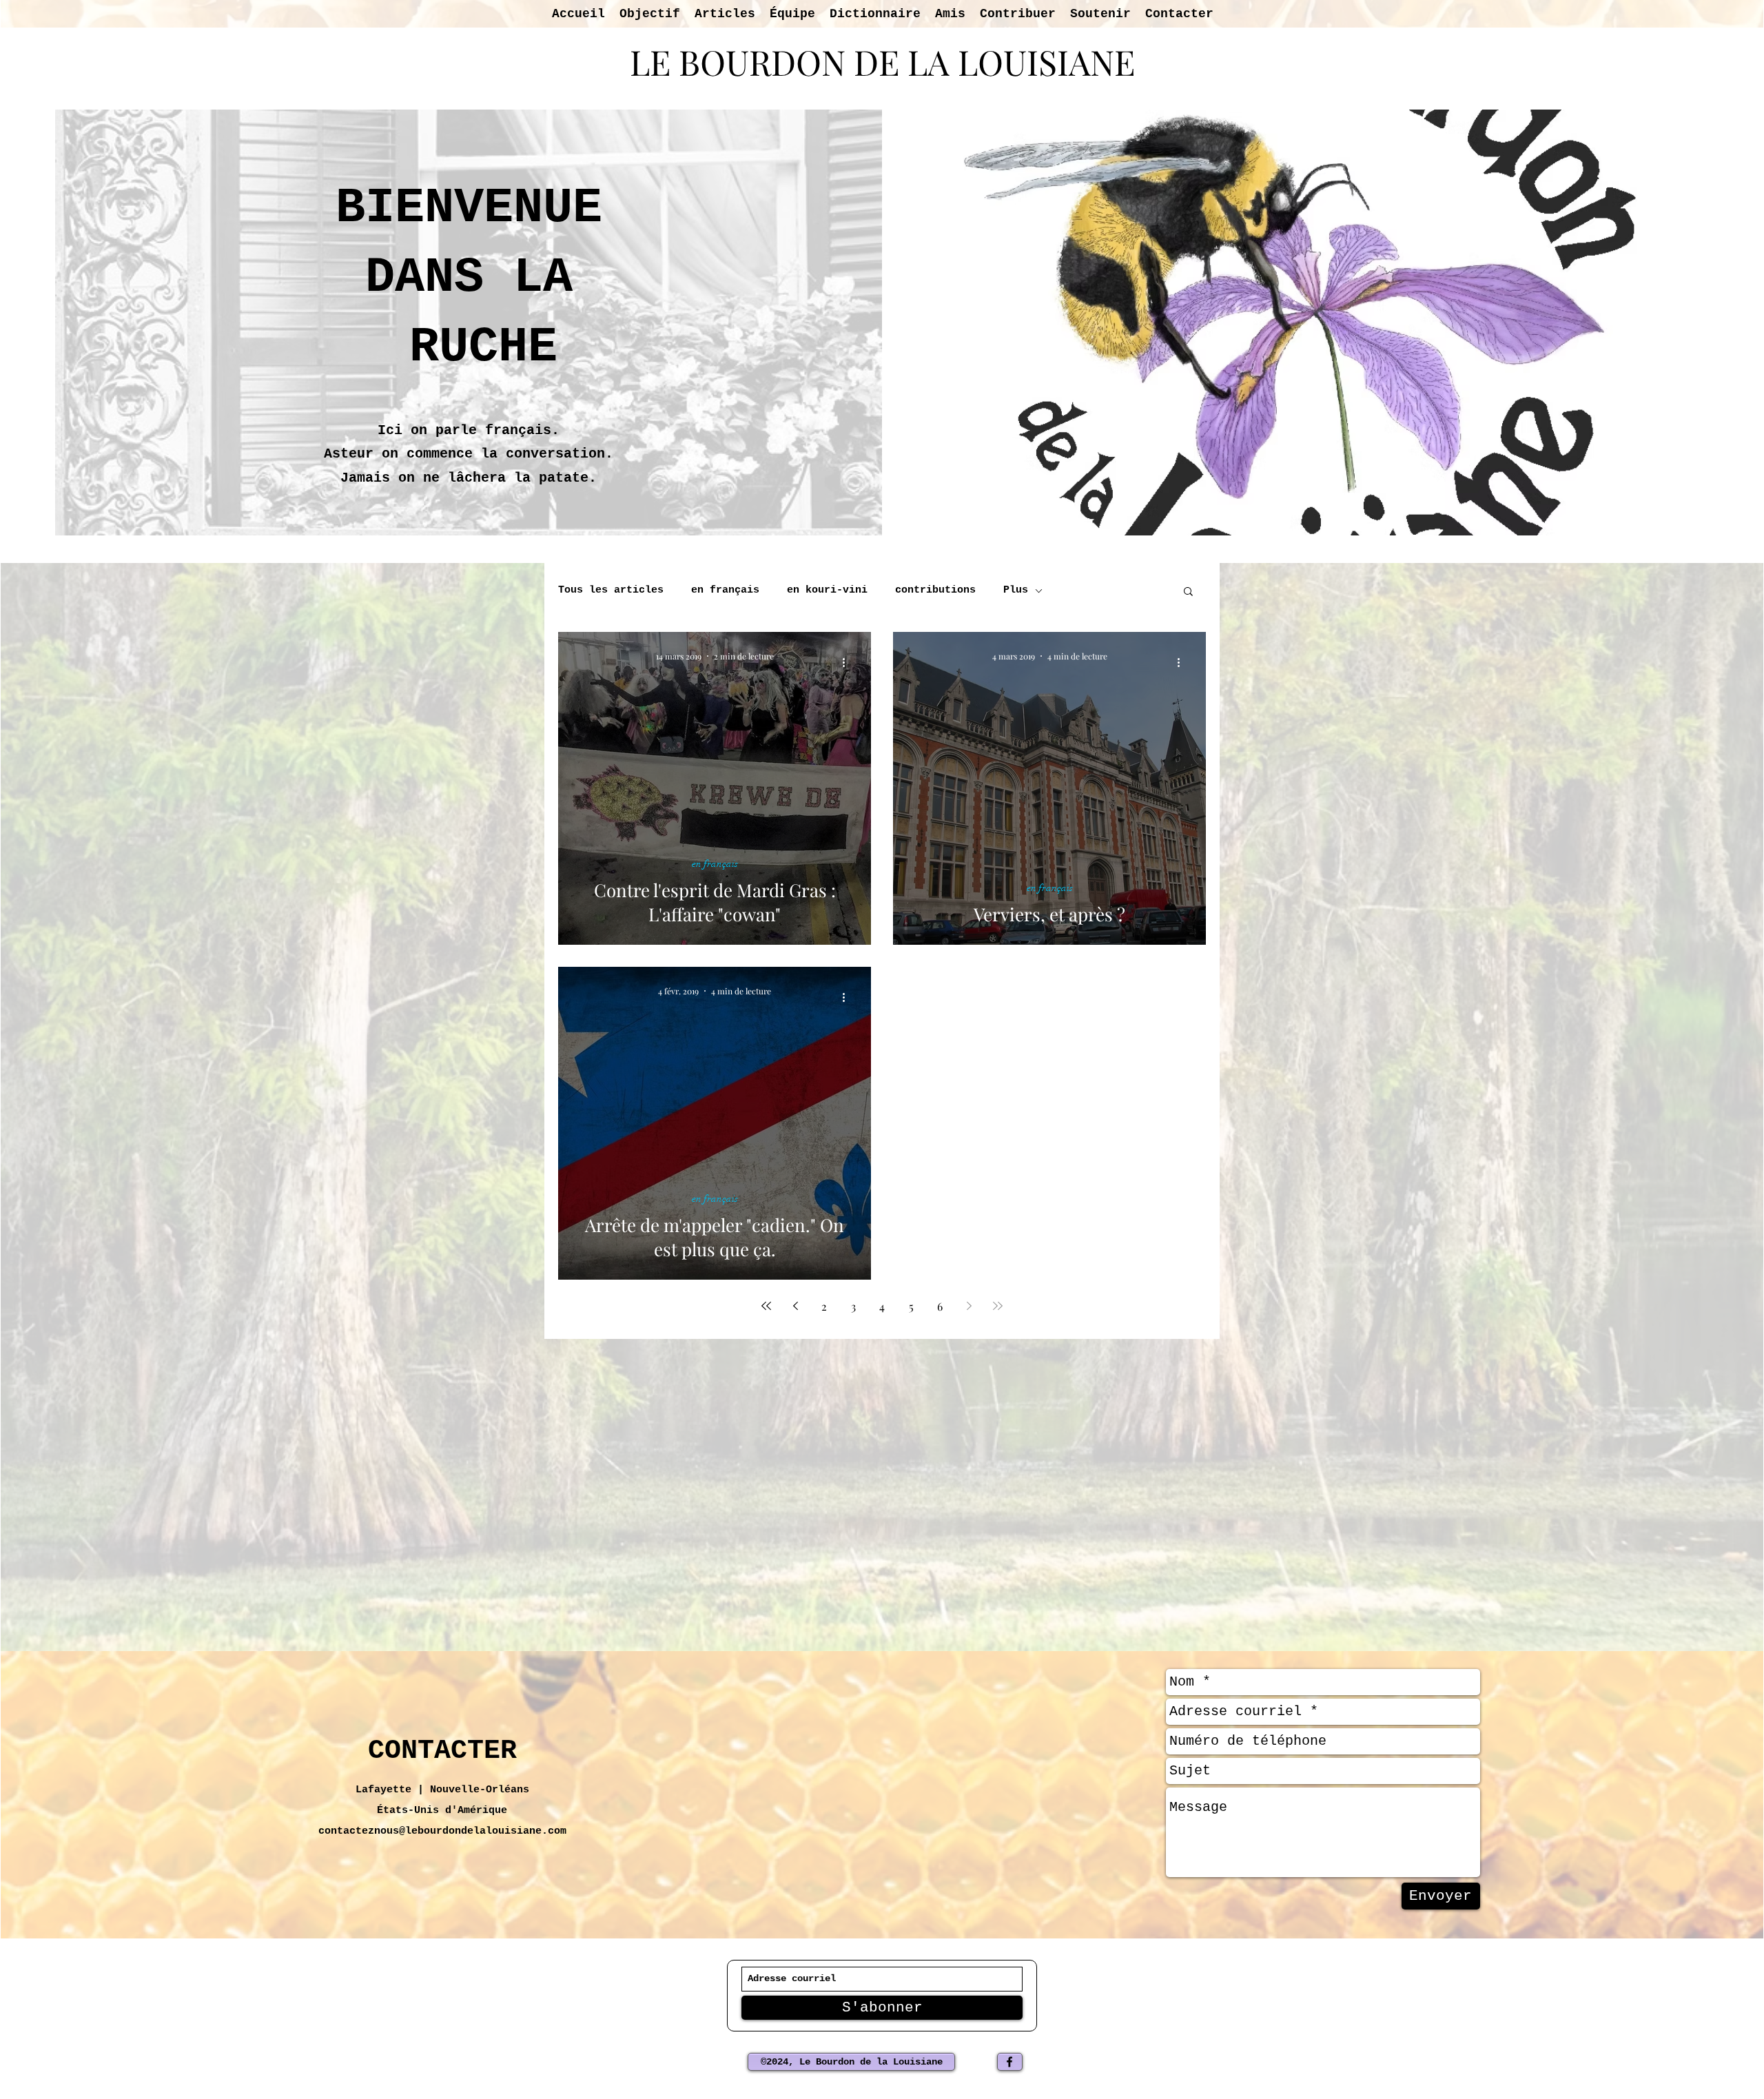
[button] (1188, 592)
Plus (1016, 590)
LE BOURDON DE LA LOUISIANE (882, 62)
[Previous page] (795, 1306)
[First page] (766, 1306)
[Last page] (998, 1306)
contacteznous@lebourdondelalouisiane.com (442, 1831)
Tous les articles (611, 590)
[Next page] (969, 1306)
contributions (935, 590)
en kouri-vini (827, 590)
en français (725, 590)
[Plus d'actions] (848, 662)
